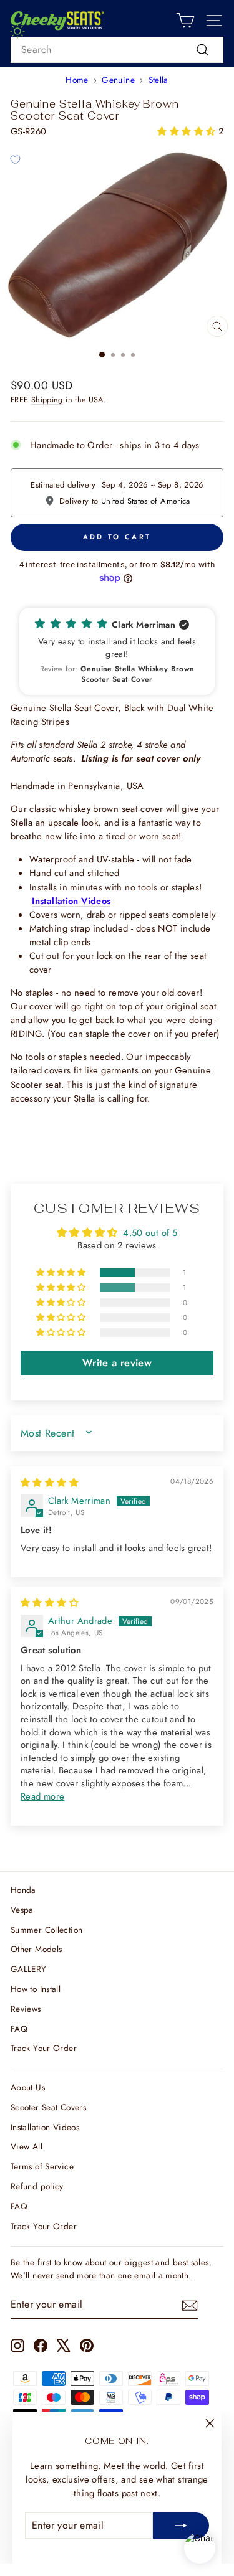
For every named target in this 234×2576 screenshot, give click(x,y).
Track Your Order (44, 2048)
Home (77, 80)
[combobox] (117, 50)
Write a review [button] (117, 1363)
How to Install (36, 1989)
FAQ (19, 2029)
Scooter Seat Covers (48, 2107)
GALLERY (29, 1969)
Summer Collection (46, 1930)
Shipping (47, 400)
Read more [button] (42, 1796)
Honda (23, 1890)
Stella (158, 80)
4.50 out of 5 (150, 1233)
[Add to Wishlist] (15, 159)
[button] (188, 131)
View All (27, 2146)
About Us (28, 2087)
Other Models (36, 1949)
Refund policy (37, 2186)
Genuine (118, 80)
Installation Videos (45, 2127)
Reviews (26, 2009)
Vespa (22, 1910)
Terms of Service (42, 2166)
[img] (50, 1483)
